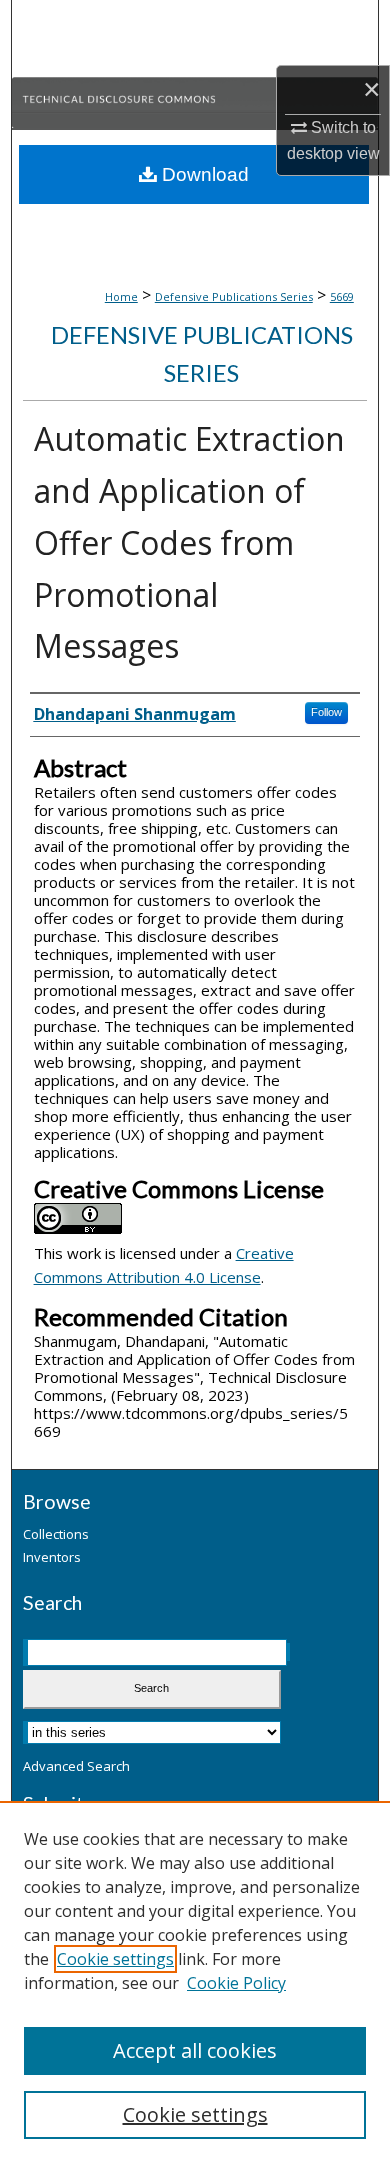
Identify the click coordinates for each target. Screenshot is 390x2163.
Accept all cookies (195, 2050)
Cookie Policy (236, 1983)
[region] (195, 1982)
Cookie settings (115, 1959)
